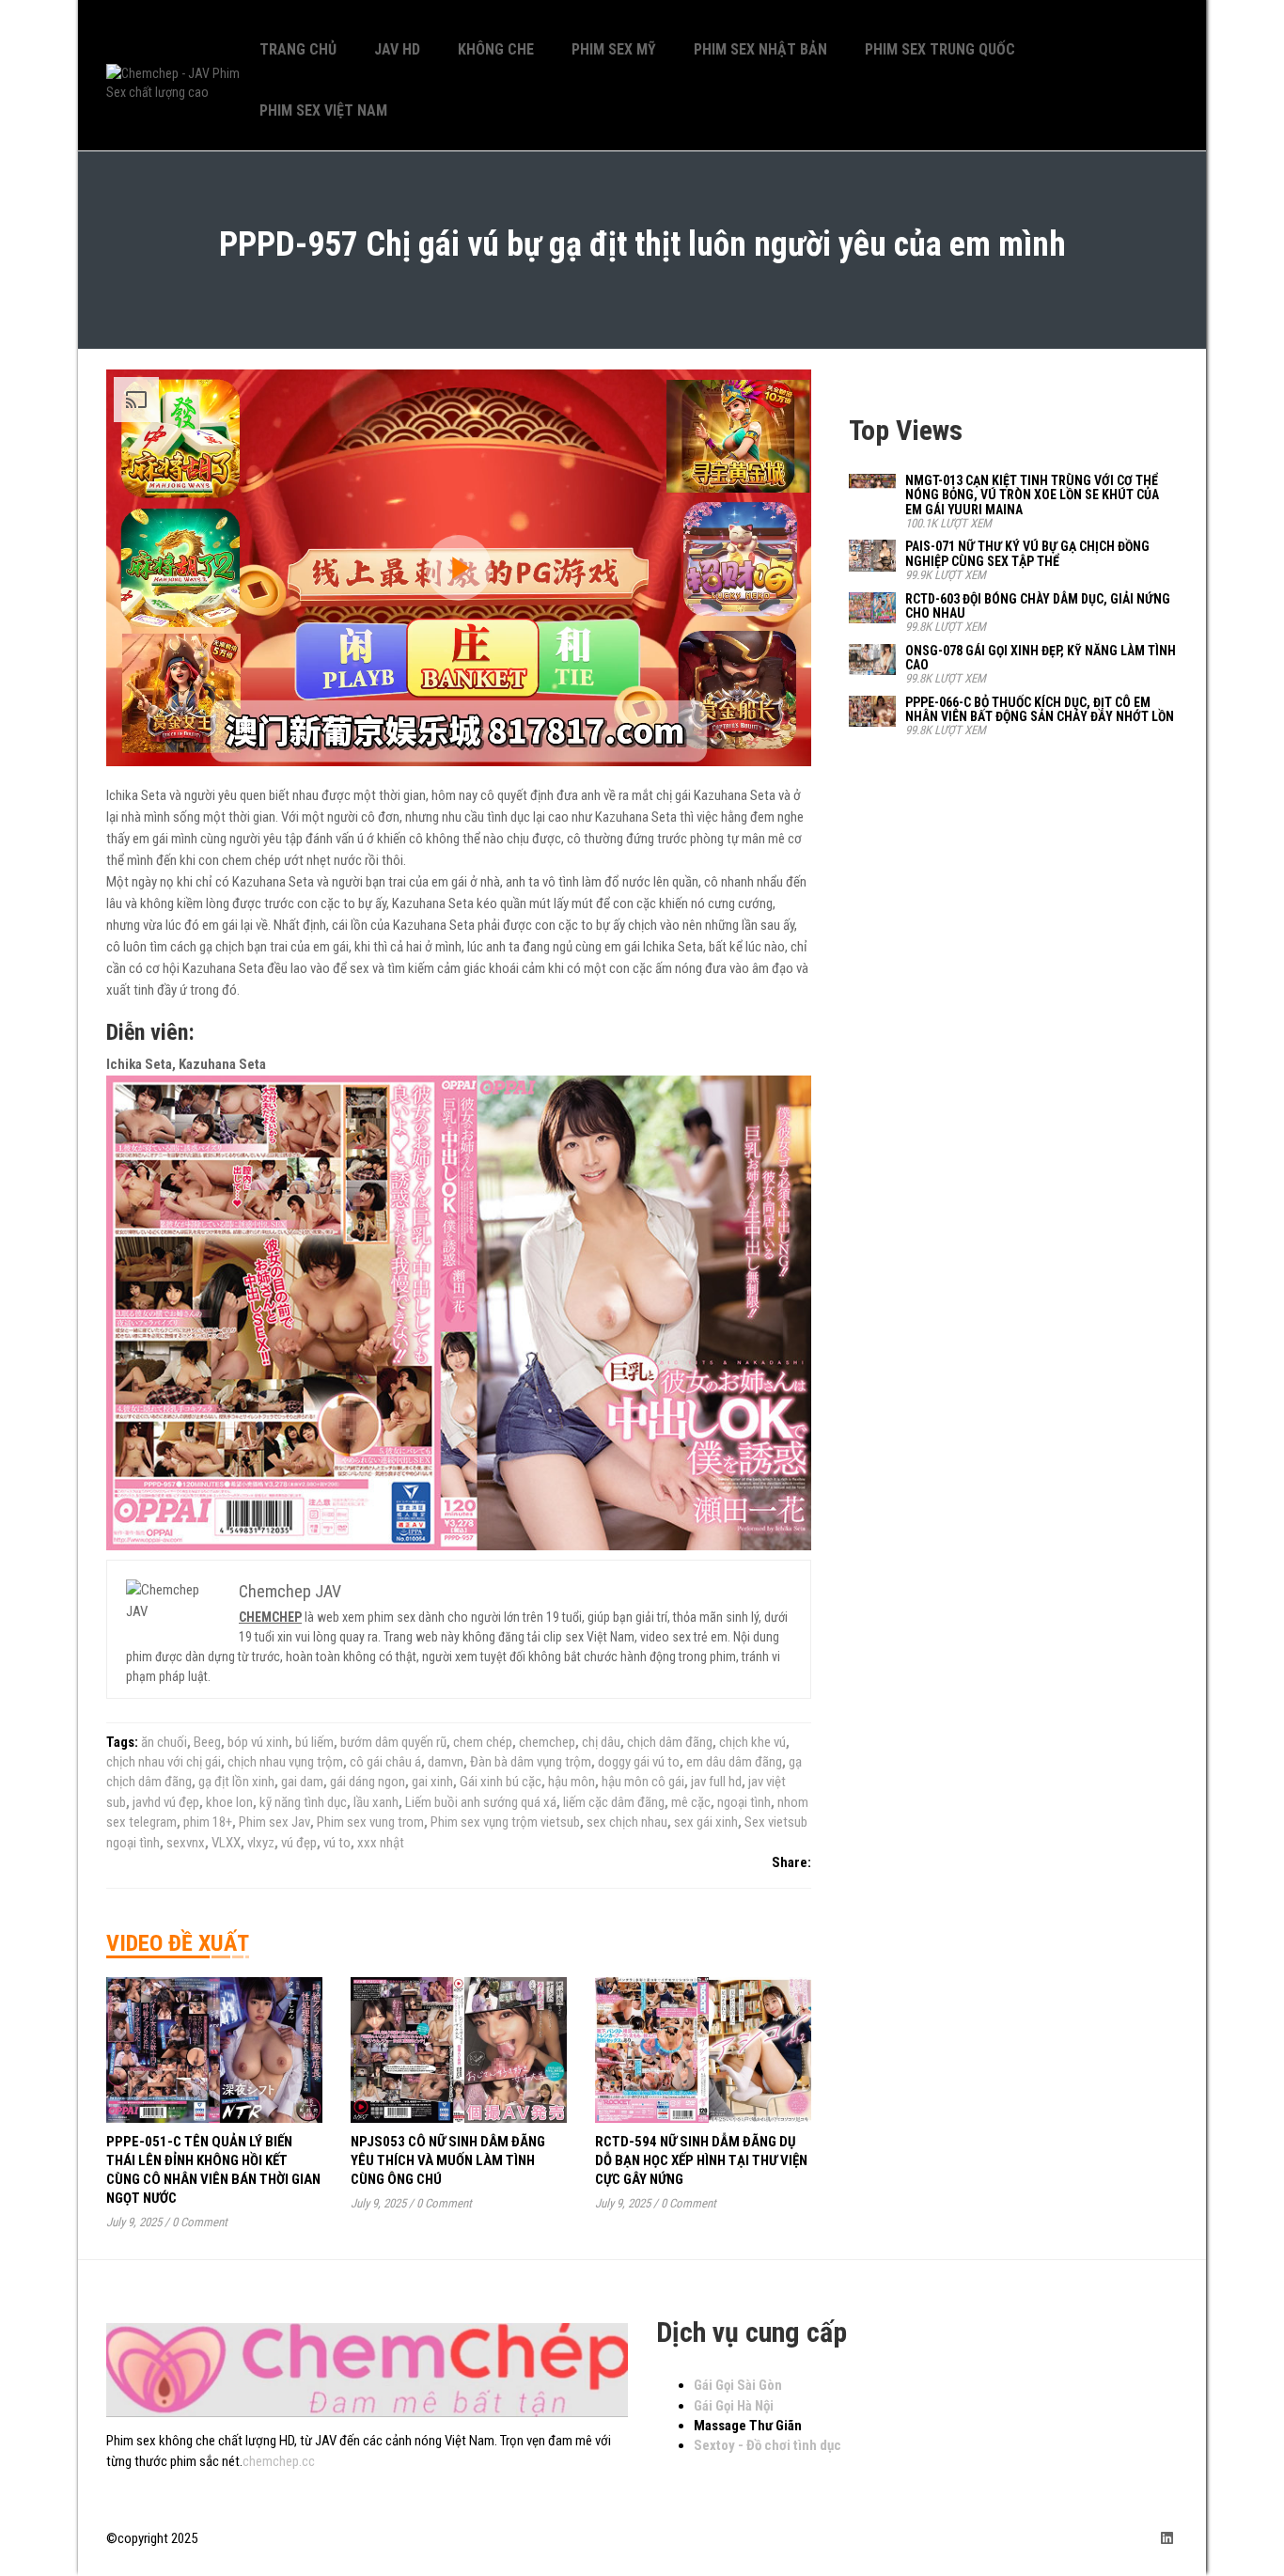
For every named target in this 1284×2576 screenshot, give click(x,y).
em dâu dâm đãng (734, 1762)
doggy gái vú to (639, 1762)
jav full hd (716, 1782)
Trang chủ (298, 49)
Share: (791, 1862)
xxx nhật (381, 1843)
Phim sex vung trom (370, 1822)
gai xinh (432, 1782)
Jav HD (397, 49)
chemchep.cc (279, 2461)
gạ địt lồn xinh (236, 1782)
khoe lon (229, 1802)
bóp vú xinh (258, 1742)
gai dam (302, 1782)
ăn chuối (164, 1742)
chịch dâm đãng (670, 1742)
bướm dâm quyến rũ (393, 1742)
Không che (496, 49)
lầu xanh (376, 1802)
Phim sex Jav (274, 1822)
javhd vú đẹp (166, 1802)
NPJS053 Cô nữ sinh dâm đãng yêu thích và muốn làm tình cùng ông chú (448, 2160)
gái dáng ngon (368, 1782)
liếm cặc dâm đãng (614, 1802)
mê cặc (691, 1802)
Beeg (207, 1742)
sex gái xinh (706, 1822)
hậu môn (572, 1782)
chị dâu (601, 1742)
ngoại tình (744, 1802)
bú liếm (314, 1742)
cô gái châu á (385, 1762)
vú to (337, 1843)
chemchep (547, 1742)
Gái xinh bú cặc (501, 1782)
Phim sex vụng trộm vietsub (505, 1822)
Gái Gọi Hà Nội (734, 2406)
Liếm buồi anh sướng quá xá (481, 1802)
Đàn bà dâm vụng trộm (531, 1762)
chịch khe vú (752, 1742)
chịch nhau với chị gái (164, 1762)
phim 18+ (208, 1822)
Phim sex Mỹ (614, 49)
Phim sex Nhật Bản (760, 49)
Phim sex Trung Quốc (940, 49)
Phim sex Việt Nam (323, 110)
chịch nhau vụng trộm (285, 1762)
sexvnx (186, 1843)
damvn (446, 1762)
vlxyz (261, 1843)
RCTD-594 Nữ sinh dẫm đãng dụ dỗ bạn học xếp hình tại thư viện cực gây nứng (701, 2160)
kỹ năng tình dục (303, 1802)
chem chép (483, 1742)
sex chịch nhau (627, 1822)
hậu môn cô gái (643, 1782)
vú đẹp (299, 1843)
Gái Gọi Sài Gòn (738, 2385)
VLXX (226, 1843)
